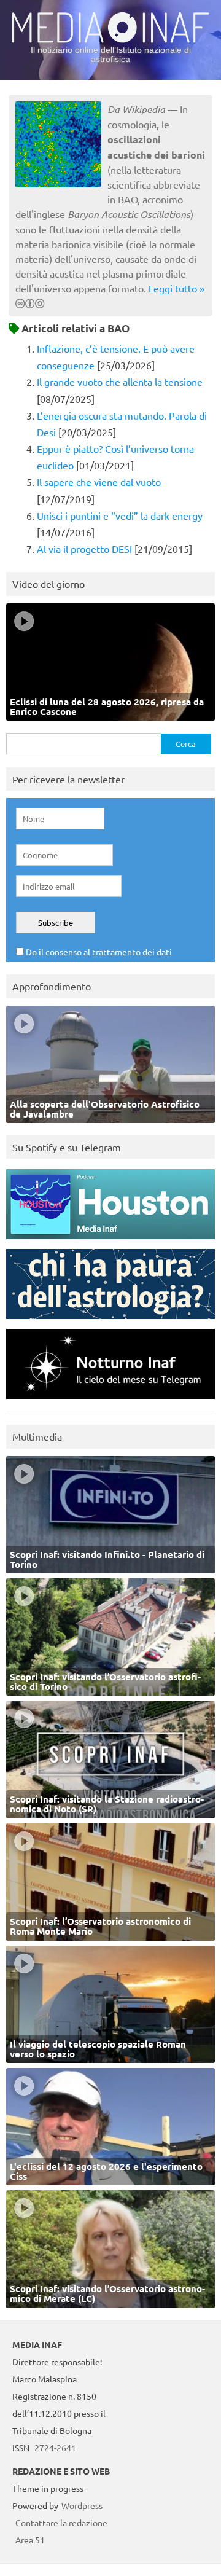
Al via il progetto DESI (84, 549)
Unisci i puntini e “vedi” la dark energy (120, 515)
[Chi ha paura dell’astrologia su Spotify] (110, 1322)
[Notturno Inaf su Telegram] (110, 1402)
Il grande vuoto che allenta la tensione (120, 382)
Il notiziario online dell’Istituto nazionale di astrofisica (111, 54)
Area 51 (30, 2540)
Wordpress (82, 2505)
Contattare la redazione (61, 2523)
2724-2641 (55, 2448)
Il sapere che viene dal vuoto (99, 482)
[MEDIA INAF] (110, 41)
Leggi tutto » (176, 288)
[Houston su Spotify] (110, 1242)
